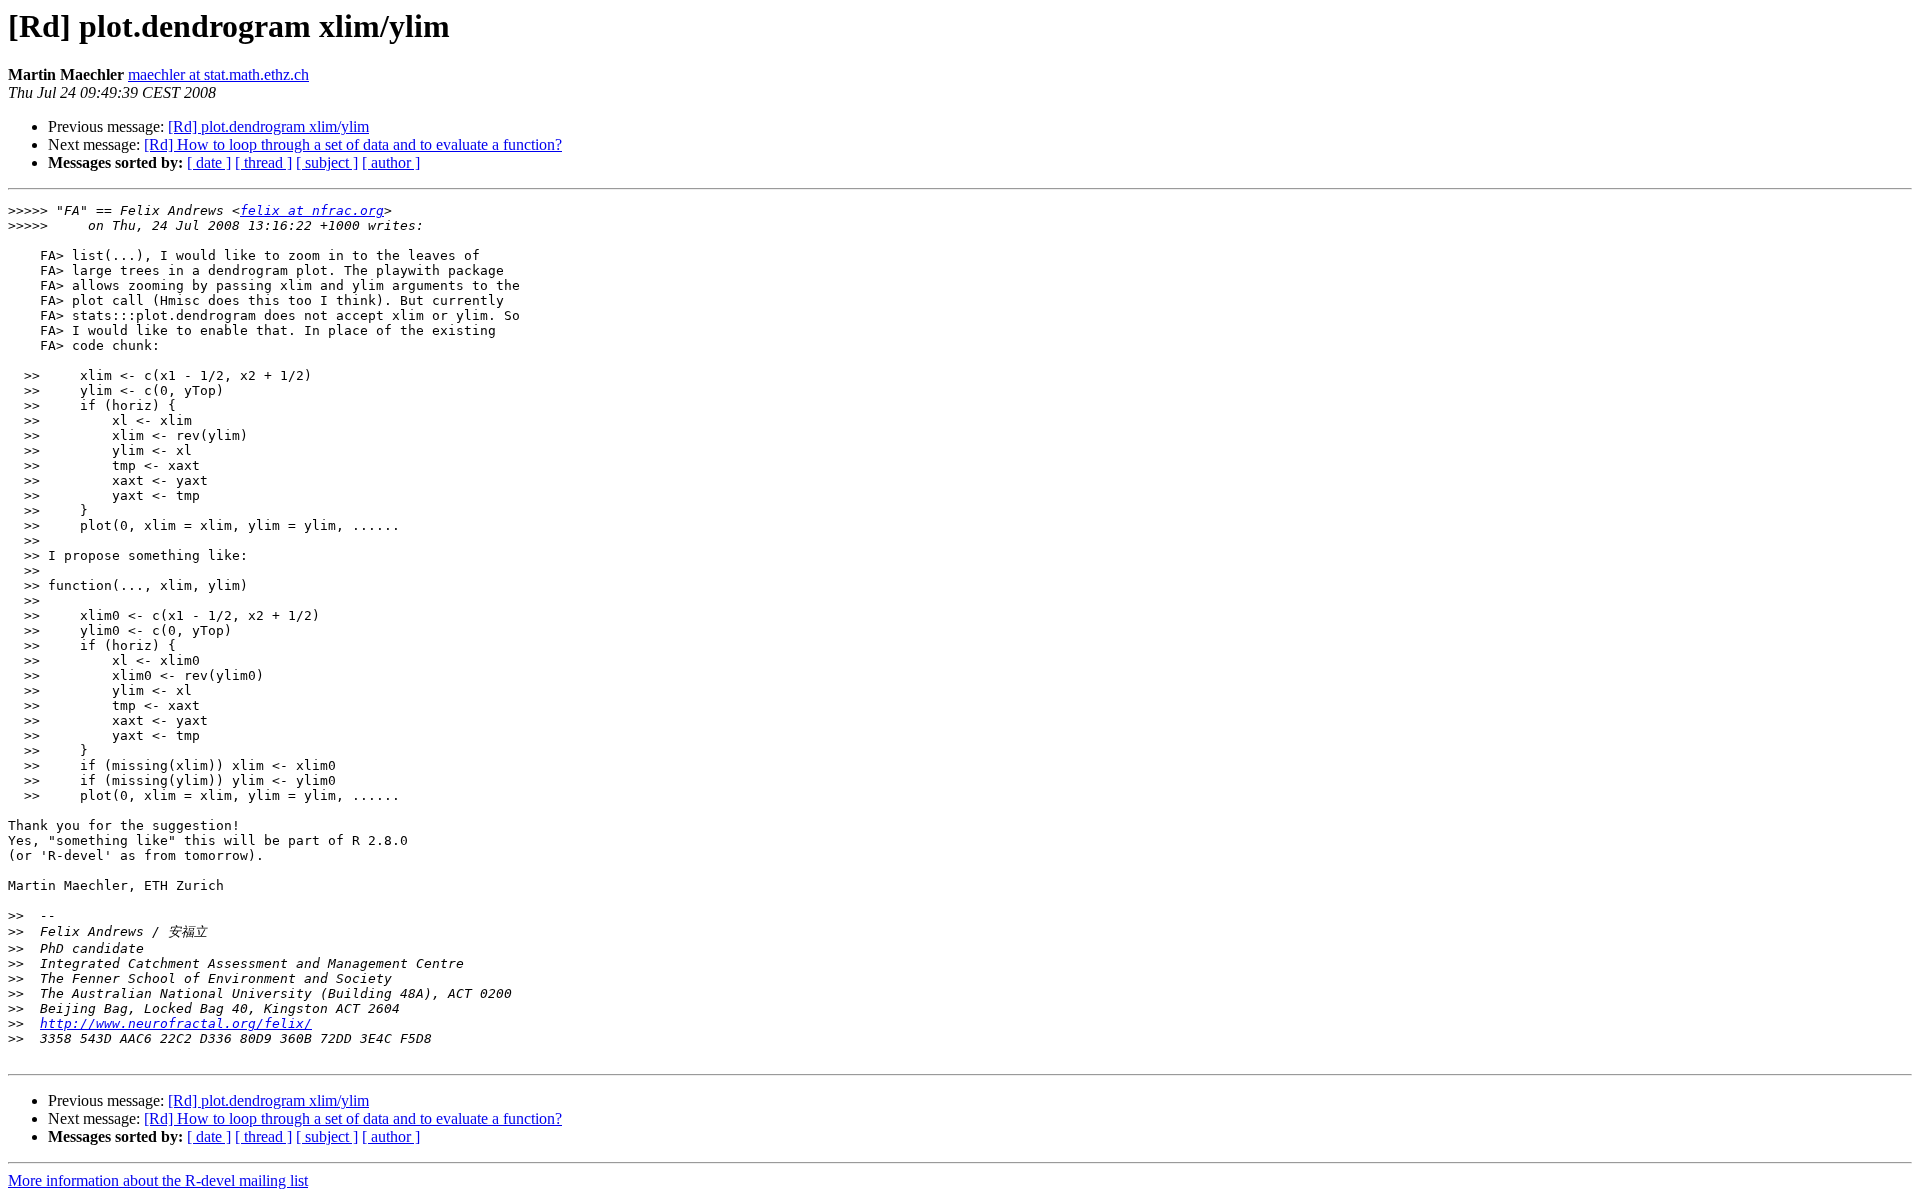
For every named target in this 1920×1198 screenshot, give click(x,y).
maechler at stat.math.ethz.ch (218, 74)
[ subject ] (327, 162)
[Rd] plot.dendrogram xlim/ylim (268, 126)
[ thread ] (263, 162)
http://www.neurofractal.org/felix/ (176, 1023)
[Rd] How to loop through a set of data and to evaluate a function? (353, 144)
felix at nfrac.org (312, 210)
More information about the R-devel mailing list (158, 1180)
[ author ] (391, 162)
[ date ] (209, 162)
